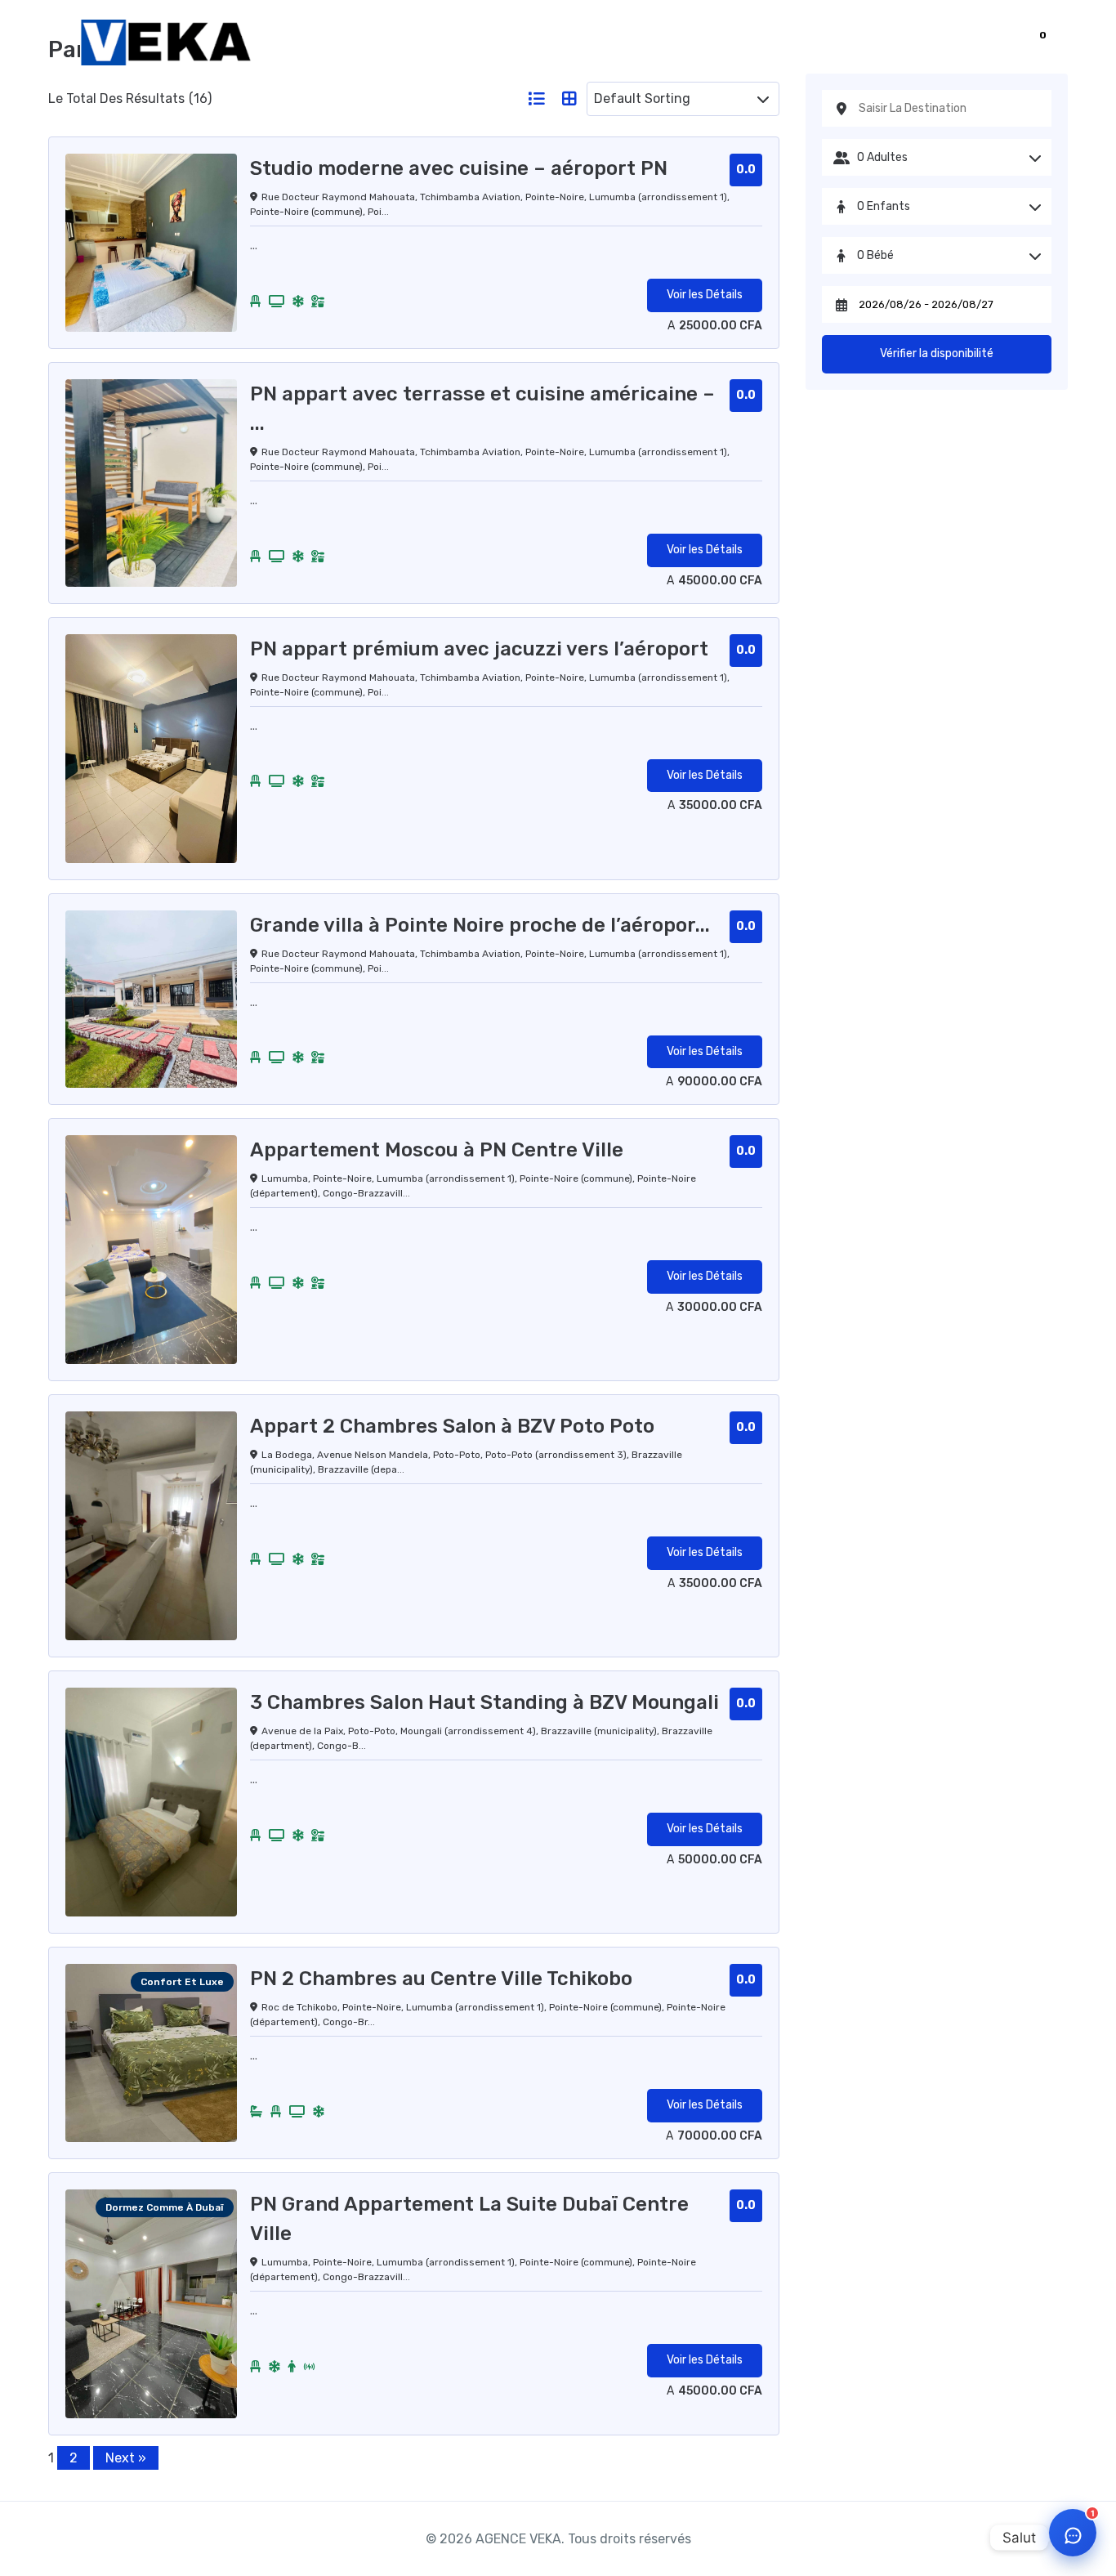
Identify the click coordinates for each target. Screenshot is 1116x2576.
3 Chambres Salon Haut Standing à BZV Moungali (484, 1702)
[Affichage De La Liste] (536, 99)
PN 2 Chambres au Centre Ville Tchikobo (441, 1979)
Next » (126, 2458)
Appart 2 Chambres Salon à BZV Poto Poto (452, 1426)
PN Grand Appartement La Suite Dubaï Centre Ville (469, 2219)
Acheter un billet (645, 42)
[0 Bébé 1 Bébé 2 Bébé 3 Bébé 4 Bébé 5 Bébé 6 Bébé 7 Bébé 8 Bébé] (937, 255)
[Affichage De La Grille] (569, 99)
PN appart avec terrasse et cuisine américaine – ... (482, 409)
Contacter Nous (931, 42)
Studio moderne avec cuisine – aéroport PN (459, 168)
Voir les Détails (705, 295)
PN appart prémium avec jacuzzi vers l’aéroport (479, 649)
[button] (1026, 45)
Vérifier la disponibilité (937, 353)
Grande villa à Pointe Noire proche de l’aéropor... (480, 925)
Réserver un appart (789, 42)
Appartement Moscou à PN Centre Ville (437, 1150)
